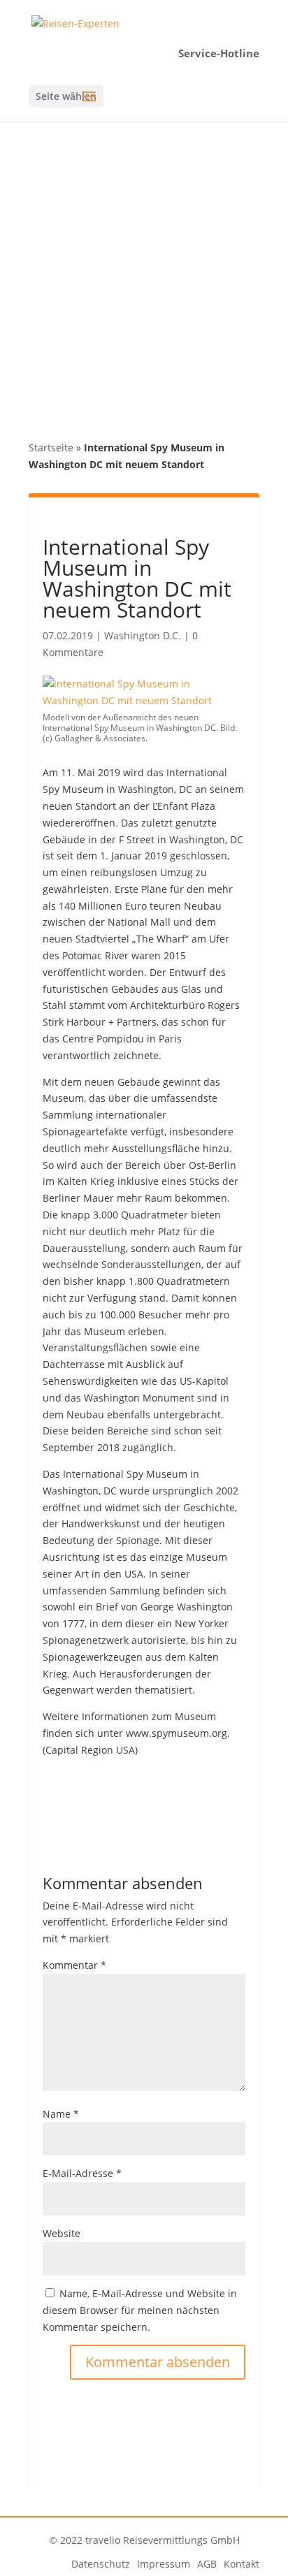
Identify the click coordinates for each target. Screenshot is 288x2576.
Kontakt (242, 2564)
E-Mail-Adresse (82, 2173)
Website (62, 2233)
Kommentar (74, 1965)
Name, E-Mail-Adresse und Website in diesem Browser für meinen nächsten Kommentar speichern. (140, 2310)
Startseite (51, 447)
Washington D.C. (143, 635)
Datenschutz (101, 2564)
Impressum (164, 2564)
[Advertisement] (144, 272)
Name (61, 2114)
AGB (207, 2564)
